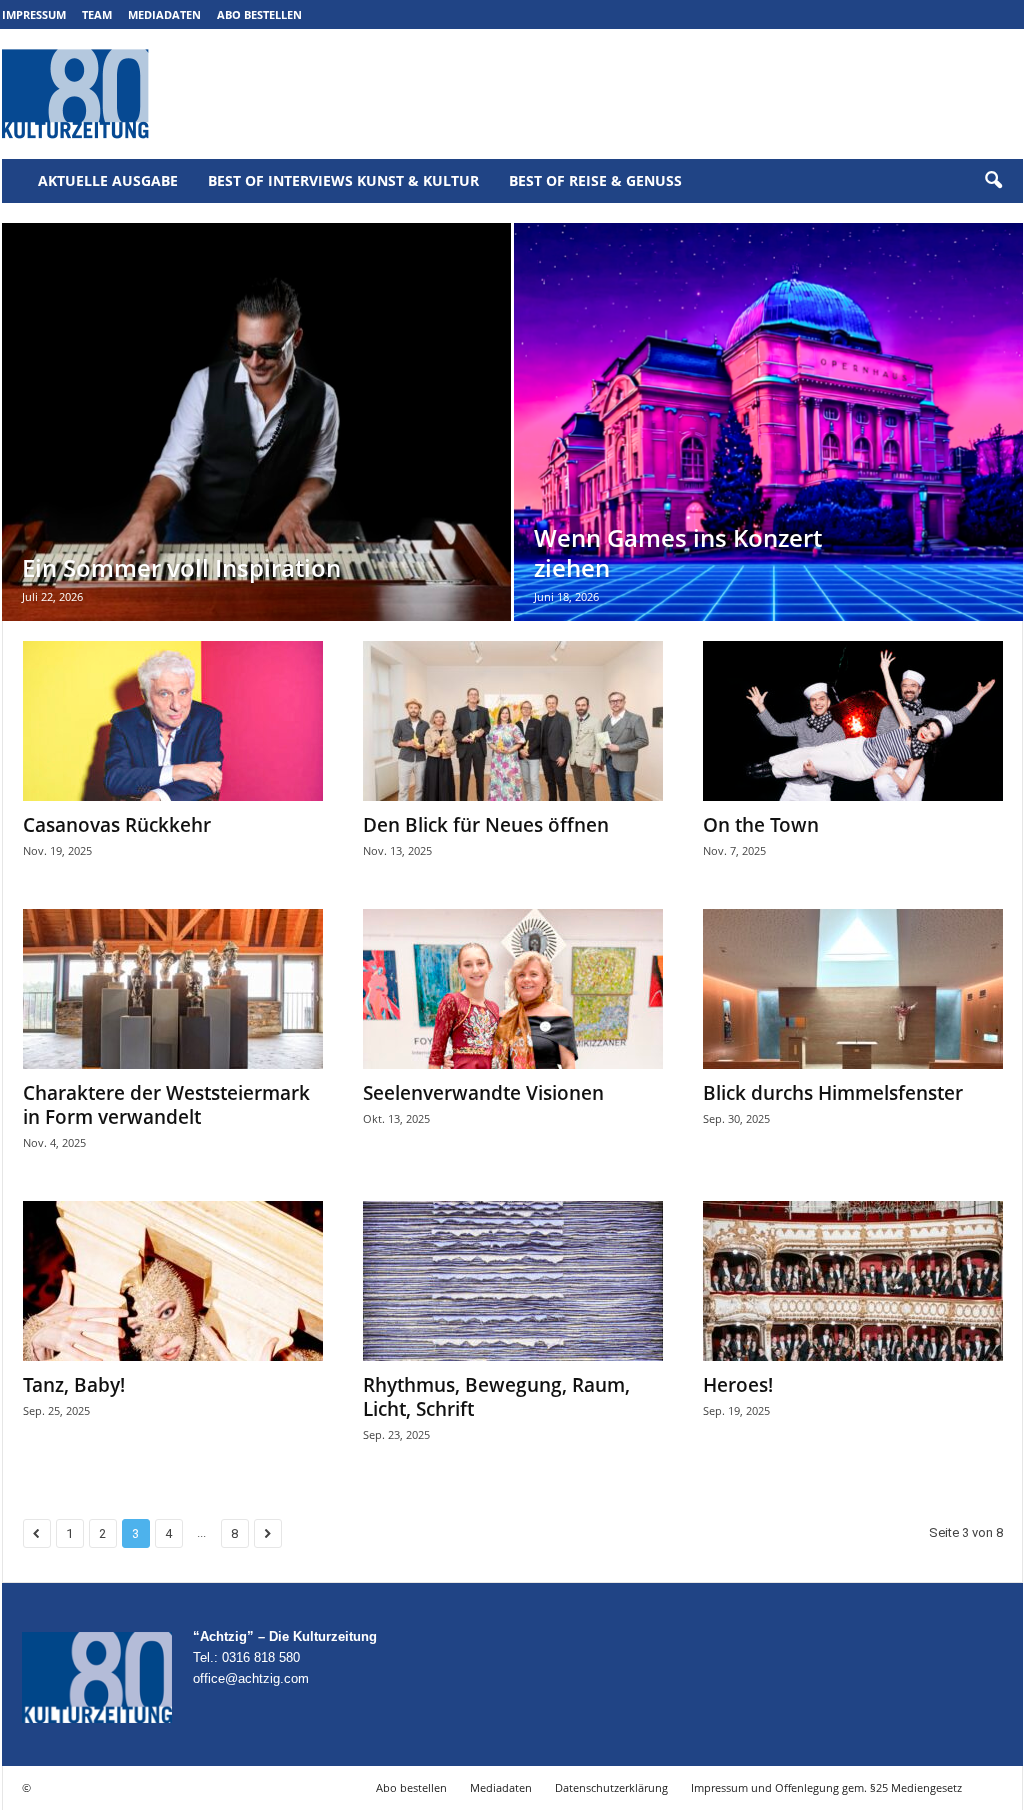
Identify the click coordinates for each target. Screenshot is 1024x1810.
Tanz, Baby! (74, 1385)
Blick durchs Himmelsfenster (833, 1093)
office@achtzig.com (251, 1678)
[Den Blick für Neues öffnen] (513, 721)
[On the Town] (853, 721)
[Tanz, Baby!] (173, 1281)
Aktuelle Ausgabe (108, 180)
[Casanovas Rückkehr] (173, 721)
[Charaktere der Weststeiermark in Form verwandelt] (173, 989)
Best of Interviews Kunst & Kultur (343, 180)
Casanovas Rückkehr (117, 825)
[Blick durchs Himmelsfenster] (853, 989)
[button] (993, 181)
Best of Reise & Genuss (595, 180)
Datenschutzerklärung (611, 1787)
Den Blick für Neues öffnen (486, 825)
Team (97, 14)
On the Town (761, 825)
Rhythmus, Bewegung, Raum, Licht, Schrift (496, 1397)
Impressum (34, 14)
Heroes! (738, 1385)
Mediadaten (164, 14)
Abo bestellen (259, 14)
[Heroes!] (853, 1281)
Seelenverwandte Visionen (483, 1093)
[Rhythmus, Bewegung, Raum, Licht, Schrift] (513, 1281)
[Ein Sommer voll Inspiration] (256, 422)
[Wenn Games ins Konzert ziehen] (768, 422)
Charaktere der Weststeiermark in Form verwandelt (166, 1105)
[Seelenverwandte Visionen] (513, 989)
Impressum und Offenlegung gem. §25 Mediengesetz (826, 1787)
